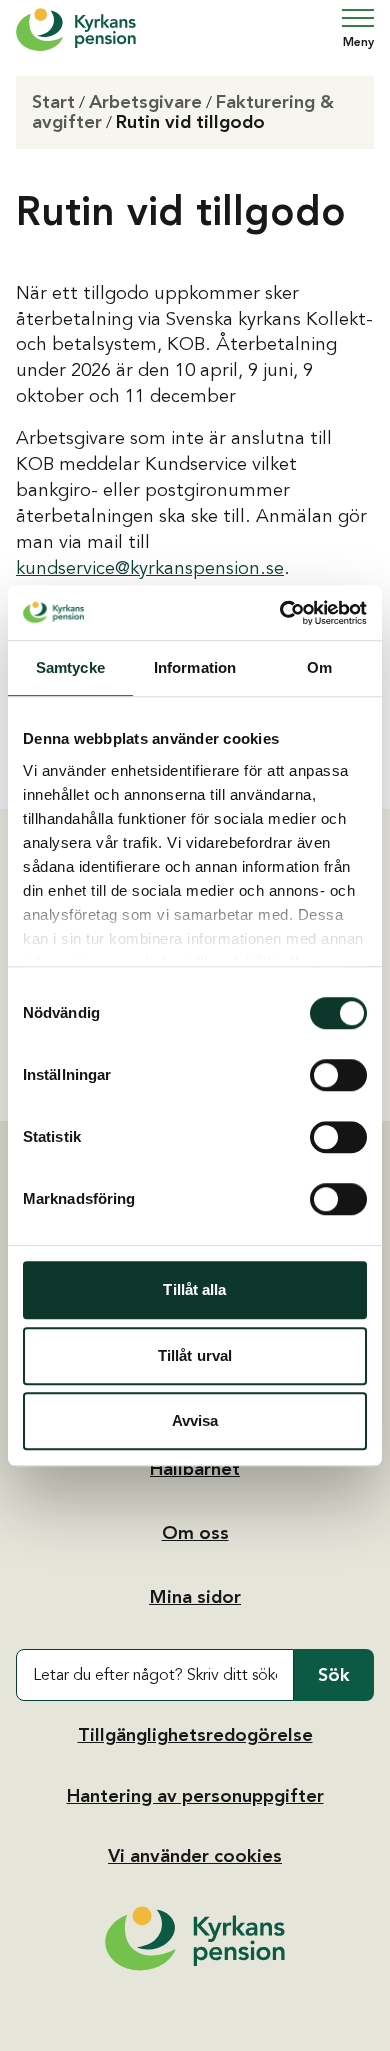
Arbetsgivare (145, 102)
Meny (358, 42)
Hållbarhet (195, 1469)
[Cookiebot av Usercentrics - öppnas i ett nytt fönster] (280, 613)
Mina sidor (195, 1597)
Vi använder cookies (195, 1856)
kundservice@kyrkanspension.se (150, 568)
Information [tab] (195, 667)
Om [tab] (319, 667)
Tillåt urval (195, 1355)
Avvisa (195, 1420)
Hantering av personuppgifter (195, 1796)
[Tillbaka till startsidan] (195, 1938)
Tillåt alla (194, 1289)
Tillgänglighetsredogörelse (195, 1735)
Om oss (195, 1533)
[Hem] (76, 29)
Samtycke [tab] (70, 667)
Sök (334, 1675)
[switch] (338, 1075)
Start (53, 102)
